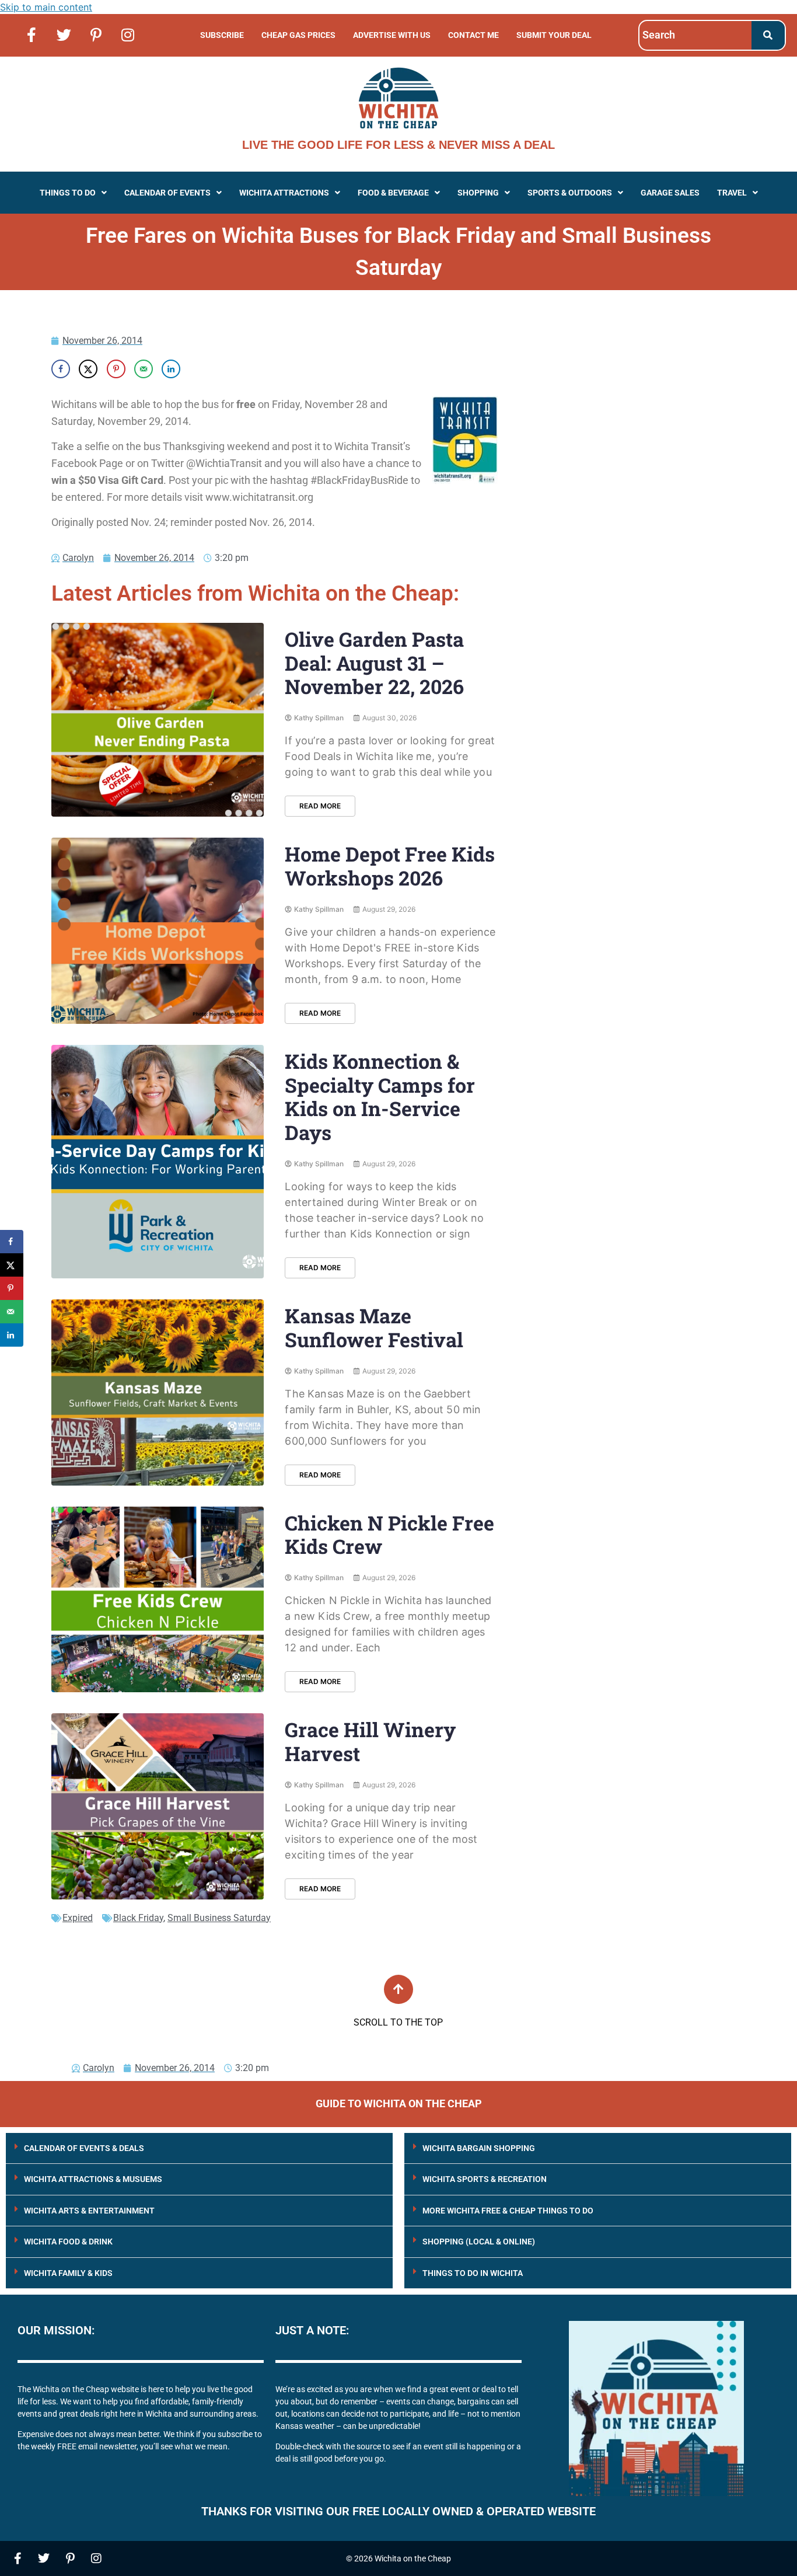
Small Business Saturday (219, 1918)
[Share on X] (88, 369)
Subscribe (222, 35)
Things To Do (68, 193)
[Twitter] (64, 34)
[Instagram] (128, 34)
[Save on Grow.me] (198, 369)
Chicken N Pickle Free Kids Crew (389, 1535)
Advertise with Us (392, 35)
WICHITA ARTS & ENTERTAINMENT (89, 2211)
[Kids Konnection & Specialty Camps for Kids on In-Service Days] (158, 1162)
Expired (78, 1918)
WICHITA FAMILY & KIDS (68, 2273)
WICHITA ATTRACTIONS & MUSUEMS (93, 2179)
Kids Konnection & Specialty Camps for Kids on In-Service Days (380, 1097)
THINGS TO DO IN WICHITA (473, 2273)
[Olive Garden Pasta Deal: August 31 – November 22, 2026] (158, 720)
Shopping (478, 193)
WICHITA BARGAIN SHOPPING (479, 2148)
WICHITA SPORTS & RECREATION (485, 2179)
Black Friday (138, 1918)
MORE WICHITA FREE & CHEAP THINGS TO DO (508, 2211)
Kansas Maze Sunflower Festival (374, 1327)
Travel (732, 193)
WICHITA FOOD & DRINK (68, 2242)
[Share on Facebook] (61, 369)
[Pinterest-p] (96, 34)
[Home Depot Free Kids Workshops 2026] (158, 931)
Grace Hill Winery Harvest (370, 1741)
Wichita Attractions (284, 193)
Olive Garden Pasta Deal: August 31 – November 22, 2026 (374, 663)
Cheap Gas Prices (298, 35)
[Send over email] (144, 369)
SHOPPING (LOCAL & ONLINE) (479, 2242)
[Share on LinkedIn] (171, 369)
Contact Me (473, 35)
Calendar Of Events (167, 193)
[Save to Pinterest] (116, 369)
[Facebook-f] (32, 34)
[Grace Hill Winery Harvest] (158, 1806)
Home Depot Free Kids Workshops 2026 (390, 866)
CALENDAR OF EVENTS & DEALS (84, 2148)
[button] (73, 193)
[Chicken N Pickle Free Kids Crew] (158, 1600)
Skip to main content (46, 7)
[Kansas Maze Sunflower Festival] (158, 1392)
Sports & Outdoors (570, 193)
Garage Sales (670, 193)
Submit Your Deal (554, 35)
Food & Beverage (393, 193)
